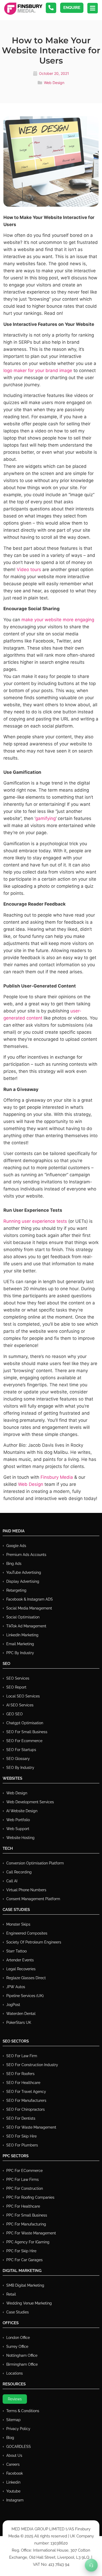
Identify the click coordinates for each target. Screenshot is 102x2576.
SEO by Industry (20, 1768)
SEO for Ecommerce (24, 1741)
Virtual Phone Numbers (26, 1890)
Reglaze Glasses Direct (26, 1978)
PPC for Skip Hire (21, 2251)
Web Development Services (30, 1802)
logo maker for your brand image (38, 370)
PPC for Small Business (27, 2215)
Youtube (13, 2491)
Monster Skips (18, 1924)
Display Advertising (23, 1581)
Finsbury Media (57, 1477)
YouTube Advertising (24, 1572)
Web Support (18, 1829)
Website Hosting (20, 1838)
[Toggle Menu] (91, 2565)
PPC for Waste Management (31, 2233)
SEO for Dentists (21, 2118)
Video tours (29, 569)
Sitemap (13, 2420)
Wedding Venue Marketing (29, 2303)
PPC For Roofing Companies (30, 2197)
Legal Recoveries (21, 1969)
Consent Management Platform (33, 1899)
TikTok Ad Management (26, 1626)
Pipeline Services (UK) (25, 1996)
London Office (18, 2338)
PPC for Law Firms (22, 2180)
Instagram (15, 2500)
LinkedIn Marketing (22, 1635)
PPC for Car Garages (24, 2260)
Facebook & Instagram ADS (30, 1599)
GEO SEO (15, 1714)
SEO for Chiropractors (25, 2109)
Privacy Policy (18, 2429)
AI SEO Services (20, 1705)
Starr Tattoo (16, 1951)
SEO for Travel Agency (26, 2092)
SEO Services (18, 1678)
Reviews (15, 2399)
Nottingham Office (22, 2355)
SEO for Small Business (27, 1732)
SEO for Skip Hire (21, 2136)
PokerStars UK (19, 2023)
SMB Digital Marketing (25, 2285)
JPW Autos (16, 1987)
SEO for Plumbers (22, 2145)
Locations (15, 2373)
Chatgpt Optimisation (25, 1723)
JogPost (13, 2005)
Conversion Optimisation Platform (35, 1863)
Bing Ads (14, 1564)
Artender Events (20, 1960)
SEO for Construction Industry (32, 2065)
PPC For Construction (25, 2188)
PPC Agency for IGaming (28, 2242)
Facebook (15, 2473)
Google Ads (16, 1546)
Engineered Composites (27, 1933)
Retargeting (16, 1590)
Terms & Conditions (23, 2411)
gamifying (46, 818)
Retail (11, 2294)
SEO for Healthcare (23, 2083)
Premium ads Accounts (26, 1555)
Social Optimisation (23, 1617)
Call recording (19, 1872)
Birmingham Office (22, 2364)
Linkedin (13, 2482)
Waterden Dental (21, 2014)
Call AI (12, 1881)
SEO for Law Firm (22, 2056)
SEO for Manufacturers (26, 2100)
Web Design (54, 83)
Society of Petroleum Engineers (34, 1942)
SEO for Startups (21, 1750)
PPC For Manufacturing (26, 2224)
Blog (10, 2438)
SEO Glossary (18, 1759)
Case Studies (18, 2312)
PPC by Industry (20, 1653)
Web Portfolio (18, 1820)
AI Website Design (22, 1811)
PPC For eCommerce (24, 2171)
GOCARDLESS (19, 2447)
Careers (13, 2464)
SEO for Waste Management (31, 2127)
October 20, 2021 (54, 73)
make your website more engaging (58, 620)
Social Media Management (29, 1608)
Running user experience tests (35, 1221)
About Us (14, 2455)
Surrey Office (17, 2347)
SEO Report (16, 1687)
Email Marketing (20, 1644)
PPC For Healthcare (23, 2206)
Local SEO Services (23, 1696)
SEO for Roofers (20, 2074)
